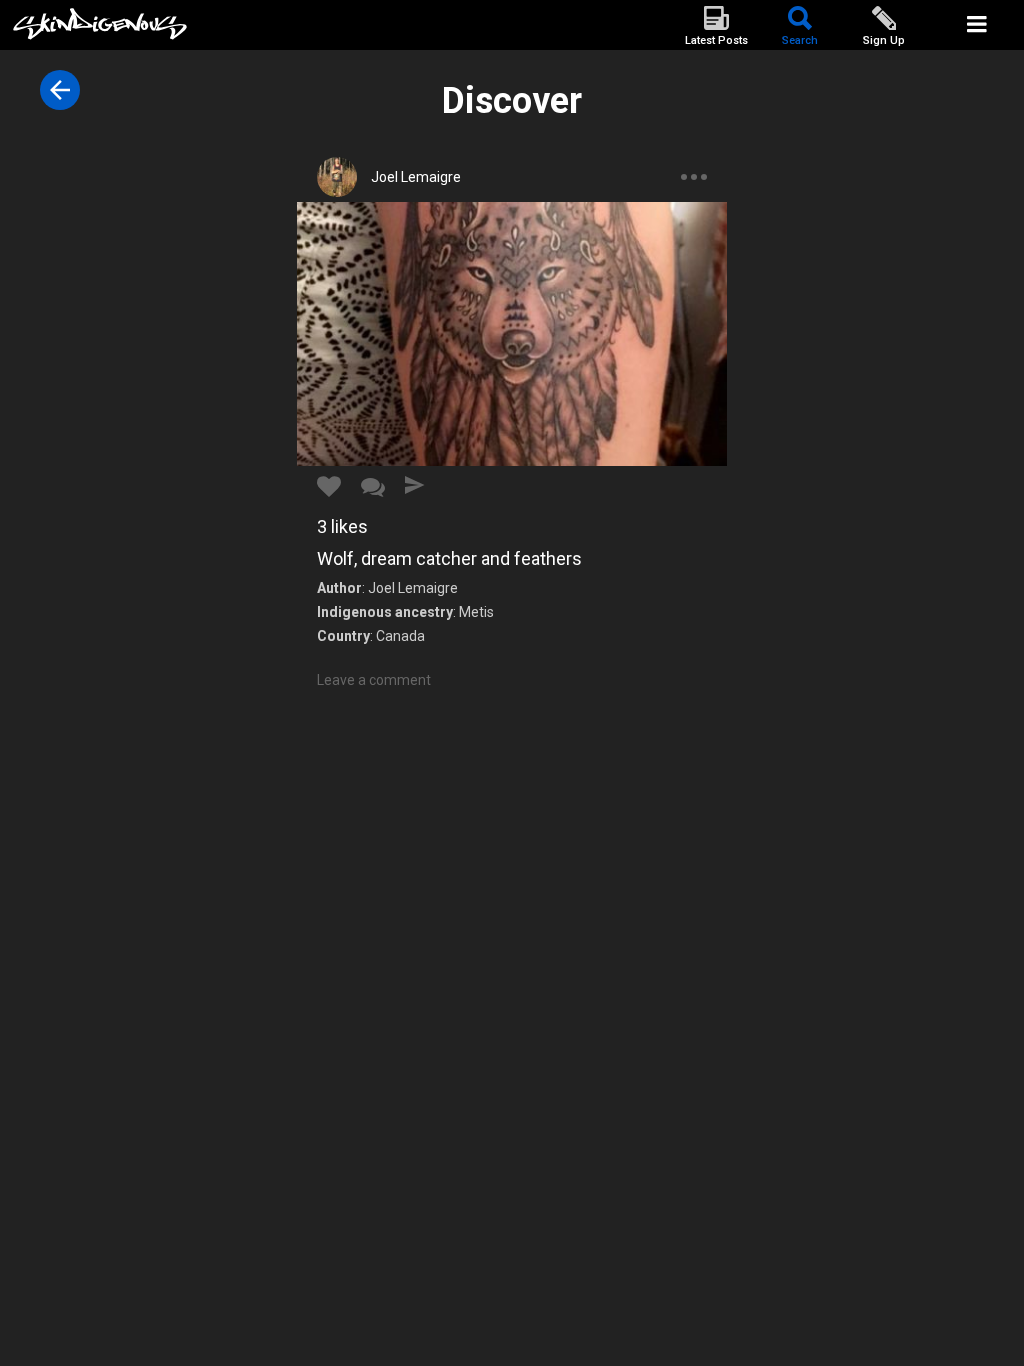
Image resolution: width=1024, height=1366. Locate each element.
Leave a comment (374, 680)
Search (800, 40)
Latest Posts (716, 40)
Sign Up (884, 40)
